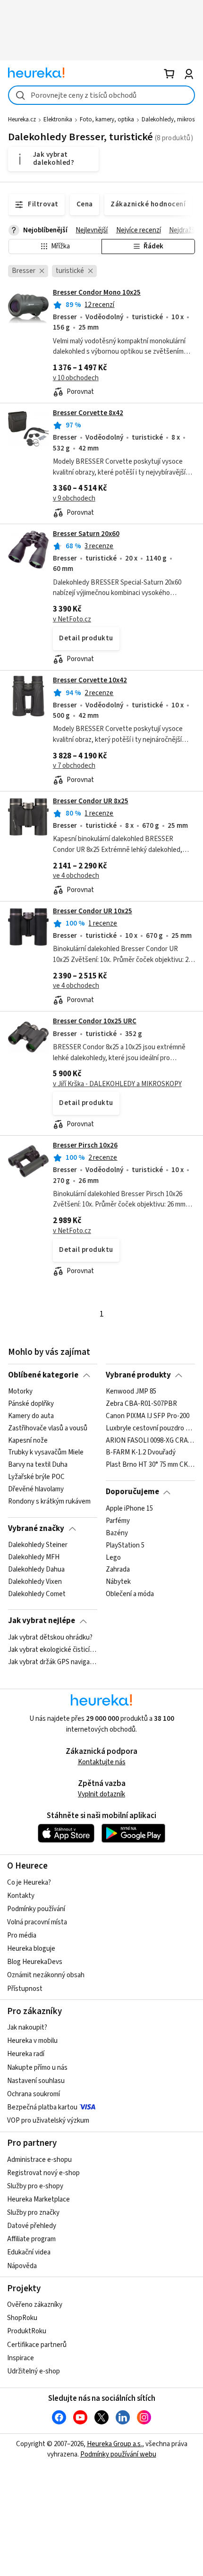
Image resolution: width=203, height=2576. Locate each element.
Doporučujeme (132, 1492)
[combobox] (101, 95)
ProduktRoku (27, 2331)
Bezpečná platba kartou (42, 2107)
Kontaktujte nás (102, 1762)
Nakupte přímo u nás (37, 2068)
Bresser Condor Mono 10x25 (97, 293)
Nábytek (118, 1582)
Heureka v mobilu (32, 2041)
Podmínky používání (36, 1909)
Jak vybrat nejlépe (42, 1621)
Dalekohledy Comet (37, 1594)
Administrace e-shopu (39, 2160)
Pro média (22, 1935)
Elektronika (58, 119)
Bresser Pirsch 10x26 (85, 1145)
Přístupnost (25, 1989)
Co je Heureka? (29, 1883)
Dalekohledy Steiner (38, 1545)
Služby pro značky (33, 2213)
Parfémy (118, 1521)
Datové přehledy (32, 2226)
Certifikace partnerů (37, 2345)
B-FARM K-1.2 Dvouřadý (141, 1453)
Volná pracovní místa (37, 1922)
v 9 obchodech (74, 498)
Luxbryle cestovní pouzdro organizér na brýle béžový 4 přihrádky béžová (150, 1428)
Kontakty (21, 1896)
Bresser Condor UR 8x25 (91, 801)
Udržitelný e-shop (34, 2371)
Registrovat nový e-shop (43, 2173)
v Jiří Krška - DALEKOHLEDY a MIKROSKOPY (117, 1084)
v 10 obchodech (76, 378)
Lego (113, 1557)
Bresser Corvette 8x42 (88, 413)
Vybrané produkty (138, 1375)
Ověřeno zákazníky (35, 2305)
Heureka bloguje (31, 1949)
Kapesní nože (28, 1441)
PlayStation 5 (125, 1545)
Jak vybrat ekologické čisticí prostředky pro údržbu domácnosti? (53, 1650)
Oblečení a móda (130, 1594)
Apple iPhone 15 (129, 1509)
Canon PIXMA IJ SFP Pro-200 (148, 1416)
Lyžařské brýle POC (36, 1477)
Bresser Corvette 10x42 (90, 680)
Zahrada (118, 1570)
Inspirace (21, 2358)
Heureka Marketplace (38, 2199)
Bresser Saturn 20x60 (86, 534)
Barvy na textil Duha (38, 1465)
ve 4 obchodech (76, 876)
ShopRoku (22, 2318)
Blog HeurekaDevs (35, 1962)
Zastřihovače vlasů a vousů (48, 1428)
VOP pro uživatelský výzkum (48, 2121)
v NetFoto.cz (72, 619)
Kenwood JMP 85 (131, 1392)
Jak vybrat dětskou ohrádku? (50, 1638)
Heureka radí (26, 2054)
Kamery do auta (31, 1416)
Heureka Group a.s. (114, 2444)
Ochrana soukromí (34, 2094)
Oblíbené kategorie (43, 1375)
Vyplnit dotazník (101, 1794)
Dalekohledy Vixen (35, 1582)
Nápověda (22, 2266)
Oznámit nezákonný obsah (46, 1975)
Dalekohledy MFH (34, 1557)
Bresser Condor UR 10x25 (93, 911)
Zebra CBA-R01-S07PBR (141, 1404)
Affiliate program (31, 2239)
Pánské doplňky (31, 1404)
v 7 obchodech (74, 766)
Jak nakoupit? (27, 2028)
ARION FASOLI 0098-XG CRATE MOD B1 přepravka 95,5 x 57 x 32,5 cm (150, 1441)
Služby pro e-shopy (35, 2186)
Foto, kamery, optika (107, 119)
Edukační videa (29, 2252)
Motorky (20, 1392)
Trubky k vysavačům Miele (46, 1453)
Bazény (117, 1533)
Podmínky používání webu (118, 2454)
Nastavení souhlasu (36, 2081)
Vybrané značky (36, 1529)
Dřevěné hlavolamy (36, 1489)
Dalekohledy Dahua (36, 1570)
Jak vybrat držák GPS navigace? (53, 1662)
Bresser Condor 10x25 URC (95, 1021)
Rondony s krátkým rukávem (49, 1502)
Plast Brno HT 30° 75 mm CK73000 (150, 1465)
